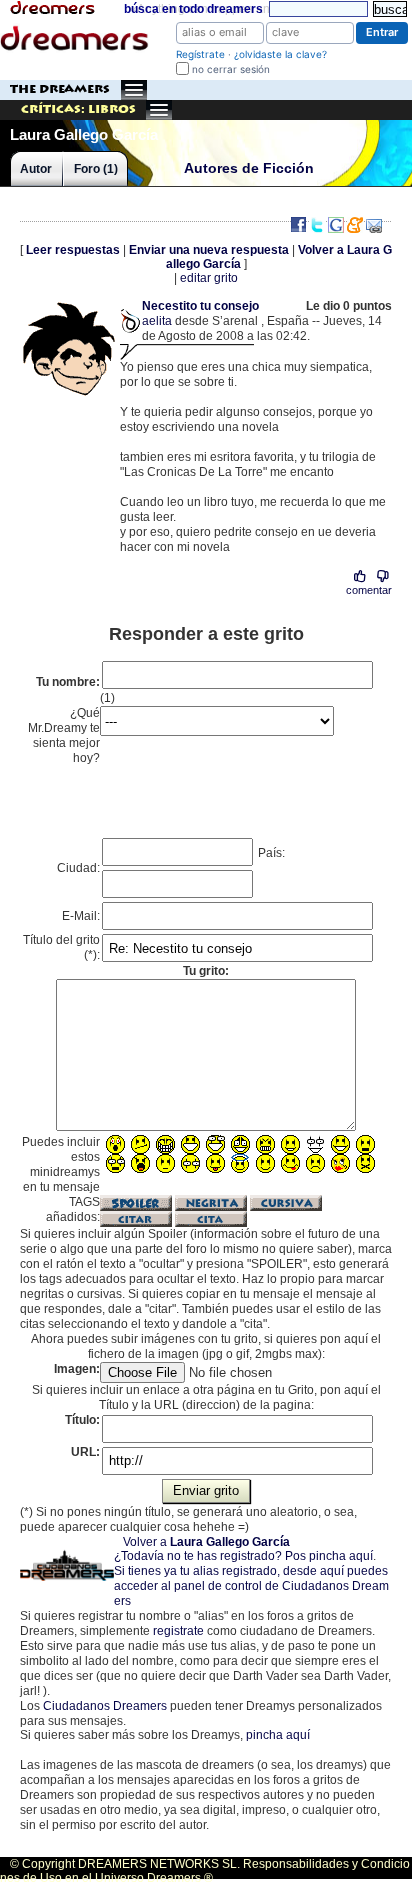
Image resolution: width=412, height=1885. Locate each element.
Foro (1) (96, 169)
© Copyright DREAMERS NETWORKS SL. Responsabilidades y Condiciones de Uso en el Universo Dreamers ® (205, 1871)
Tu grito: (206, 971)
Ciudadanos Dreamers (105, 1706)
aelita (157, 321)
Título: (82, 1420)
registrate (178, 1631)
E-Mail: (81, 916)
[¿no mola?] (382, 576)
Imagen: (77, 1369)
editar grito (209, 278)
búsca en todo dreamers (193, 9)
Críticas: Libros (78, 109)
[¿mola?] (360, 576)
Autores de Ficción (249, 168)
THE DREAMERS (60, 89)
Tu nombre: (68, 682)
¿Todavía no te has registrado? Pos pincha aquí (243, 1556)
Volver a (206, 1542)
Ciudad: (78, 868)
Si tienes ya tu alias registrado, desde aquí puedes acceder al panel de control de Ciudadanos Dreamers (251, 1586)
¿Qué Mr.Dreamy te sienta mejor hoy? (64, 735)
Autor (36, 169)
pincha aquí (278, 1735)
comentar (369, 590)
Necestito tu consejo (200, 306)
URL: (85, 1452)
